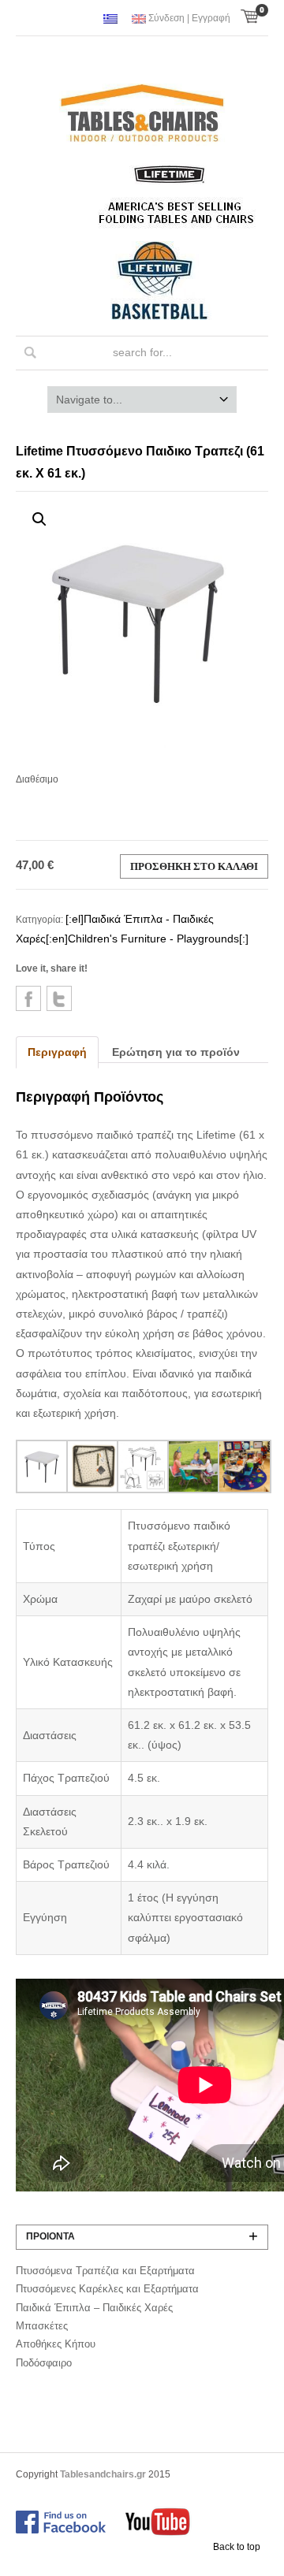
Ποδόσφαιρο (44, 2363)
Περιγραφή (57, 1052)
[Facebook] (28, 998)
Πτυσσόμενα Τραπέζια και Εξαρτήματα (105, 2271)
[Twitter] (59, 998)
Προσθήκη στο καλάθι (194, 866)
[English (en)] (139, 19)
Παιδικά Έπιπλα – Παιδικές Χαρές (94, 2308)
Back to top (237, 2547)
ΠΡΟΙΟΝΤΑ (50, 2236)
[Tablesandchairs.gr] (142, 115)
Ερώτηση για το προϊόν (176, 1052)
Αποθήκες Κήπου (56, 2344)
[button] (39, 519)
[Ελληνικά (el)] (110, 19)
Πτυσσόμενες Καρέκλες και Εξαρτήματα (107, 2289)
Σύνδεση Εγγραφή (189, 18)
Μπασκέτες (42, 2326)
